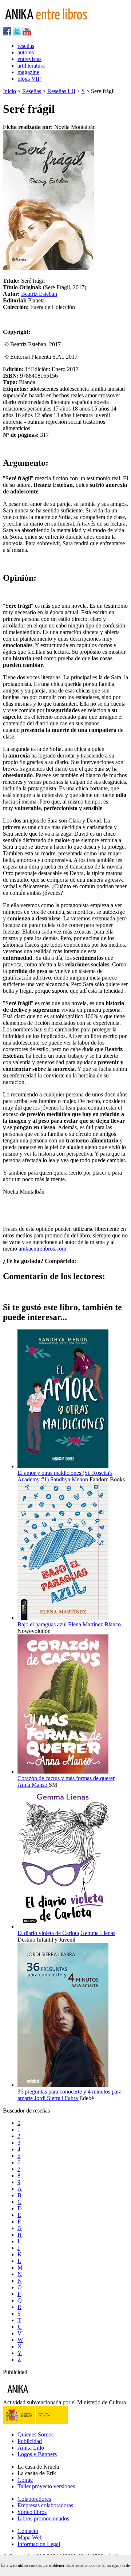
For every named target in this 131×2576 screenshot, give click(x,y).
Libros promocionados (43, 2518)
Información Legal (39, 2544)
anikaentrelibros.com (42, 1249)
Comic (25, 2480)
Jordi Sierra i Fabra (57, 2098)
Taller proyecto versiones (46, 2486)
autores (26, 52)
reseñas (26, 46)
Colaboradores (34, 2499)
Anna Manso (33, 1785)
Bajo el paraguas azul (42, 1624)
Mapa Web (30, 2537)
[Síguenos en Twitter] (17, 33)
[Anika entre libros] (40, 2396)
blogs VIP (29, 79)
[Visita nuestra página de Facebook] (7, 33)
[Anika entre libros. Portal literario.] (51, 24)
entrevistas (29, 59)
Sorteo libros (32, 2512)
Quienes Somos (35, 2434)
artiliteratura (31, 66)
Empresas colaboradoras (45, 2505)
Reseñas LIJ (61, 91)
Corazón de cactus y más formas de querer (66, 1778)
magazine (28, 72)
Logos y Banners (37, 2454)
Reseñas (32, 91)
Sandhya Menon (70, 1479)
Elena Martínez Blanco (94, 1624)
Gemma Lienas (98, 1933)
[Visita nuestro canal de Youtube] (27, 33)
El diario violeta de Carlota (48, 1933)
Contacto (28, 2531)
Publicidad (30, 2441)
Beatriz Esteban (39, 294)
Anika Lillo (31, 2448)
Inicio (9, 91)
